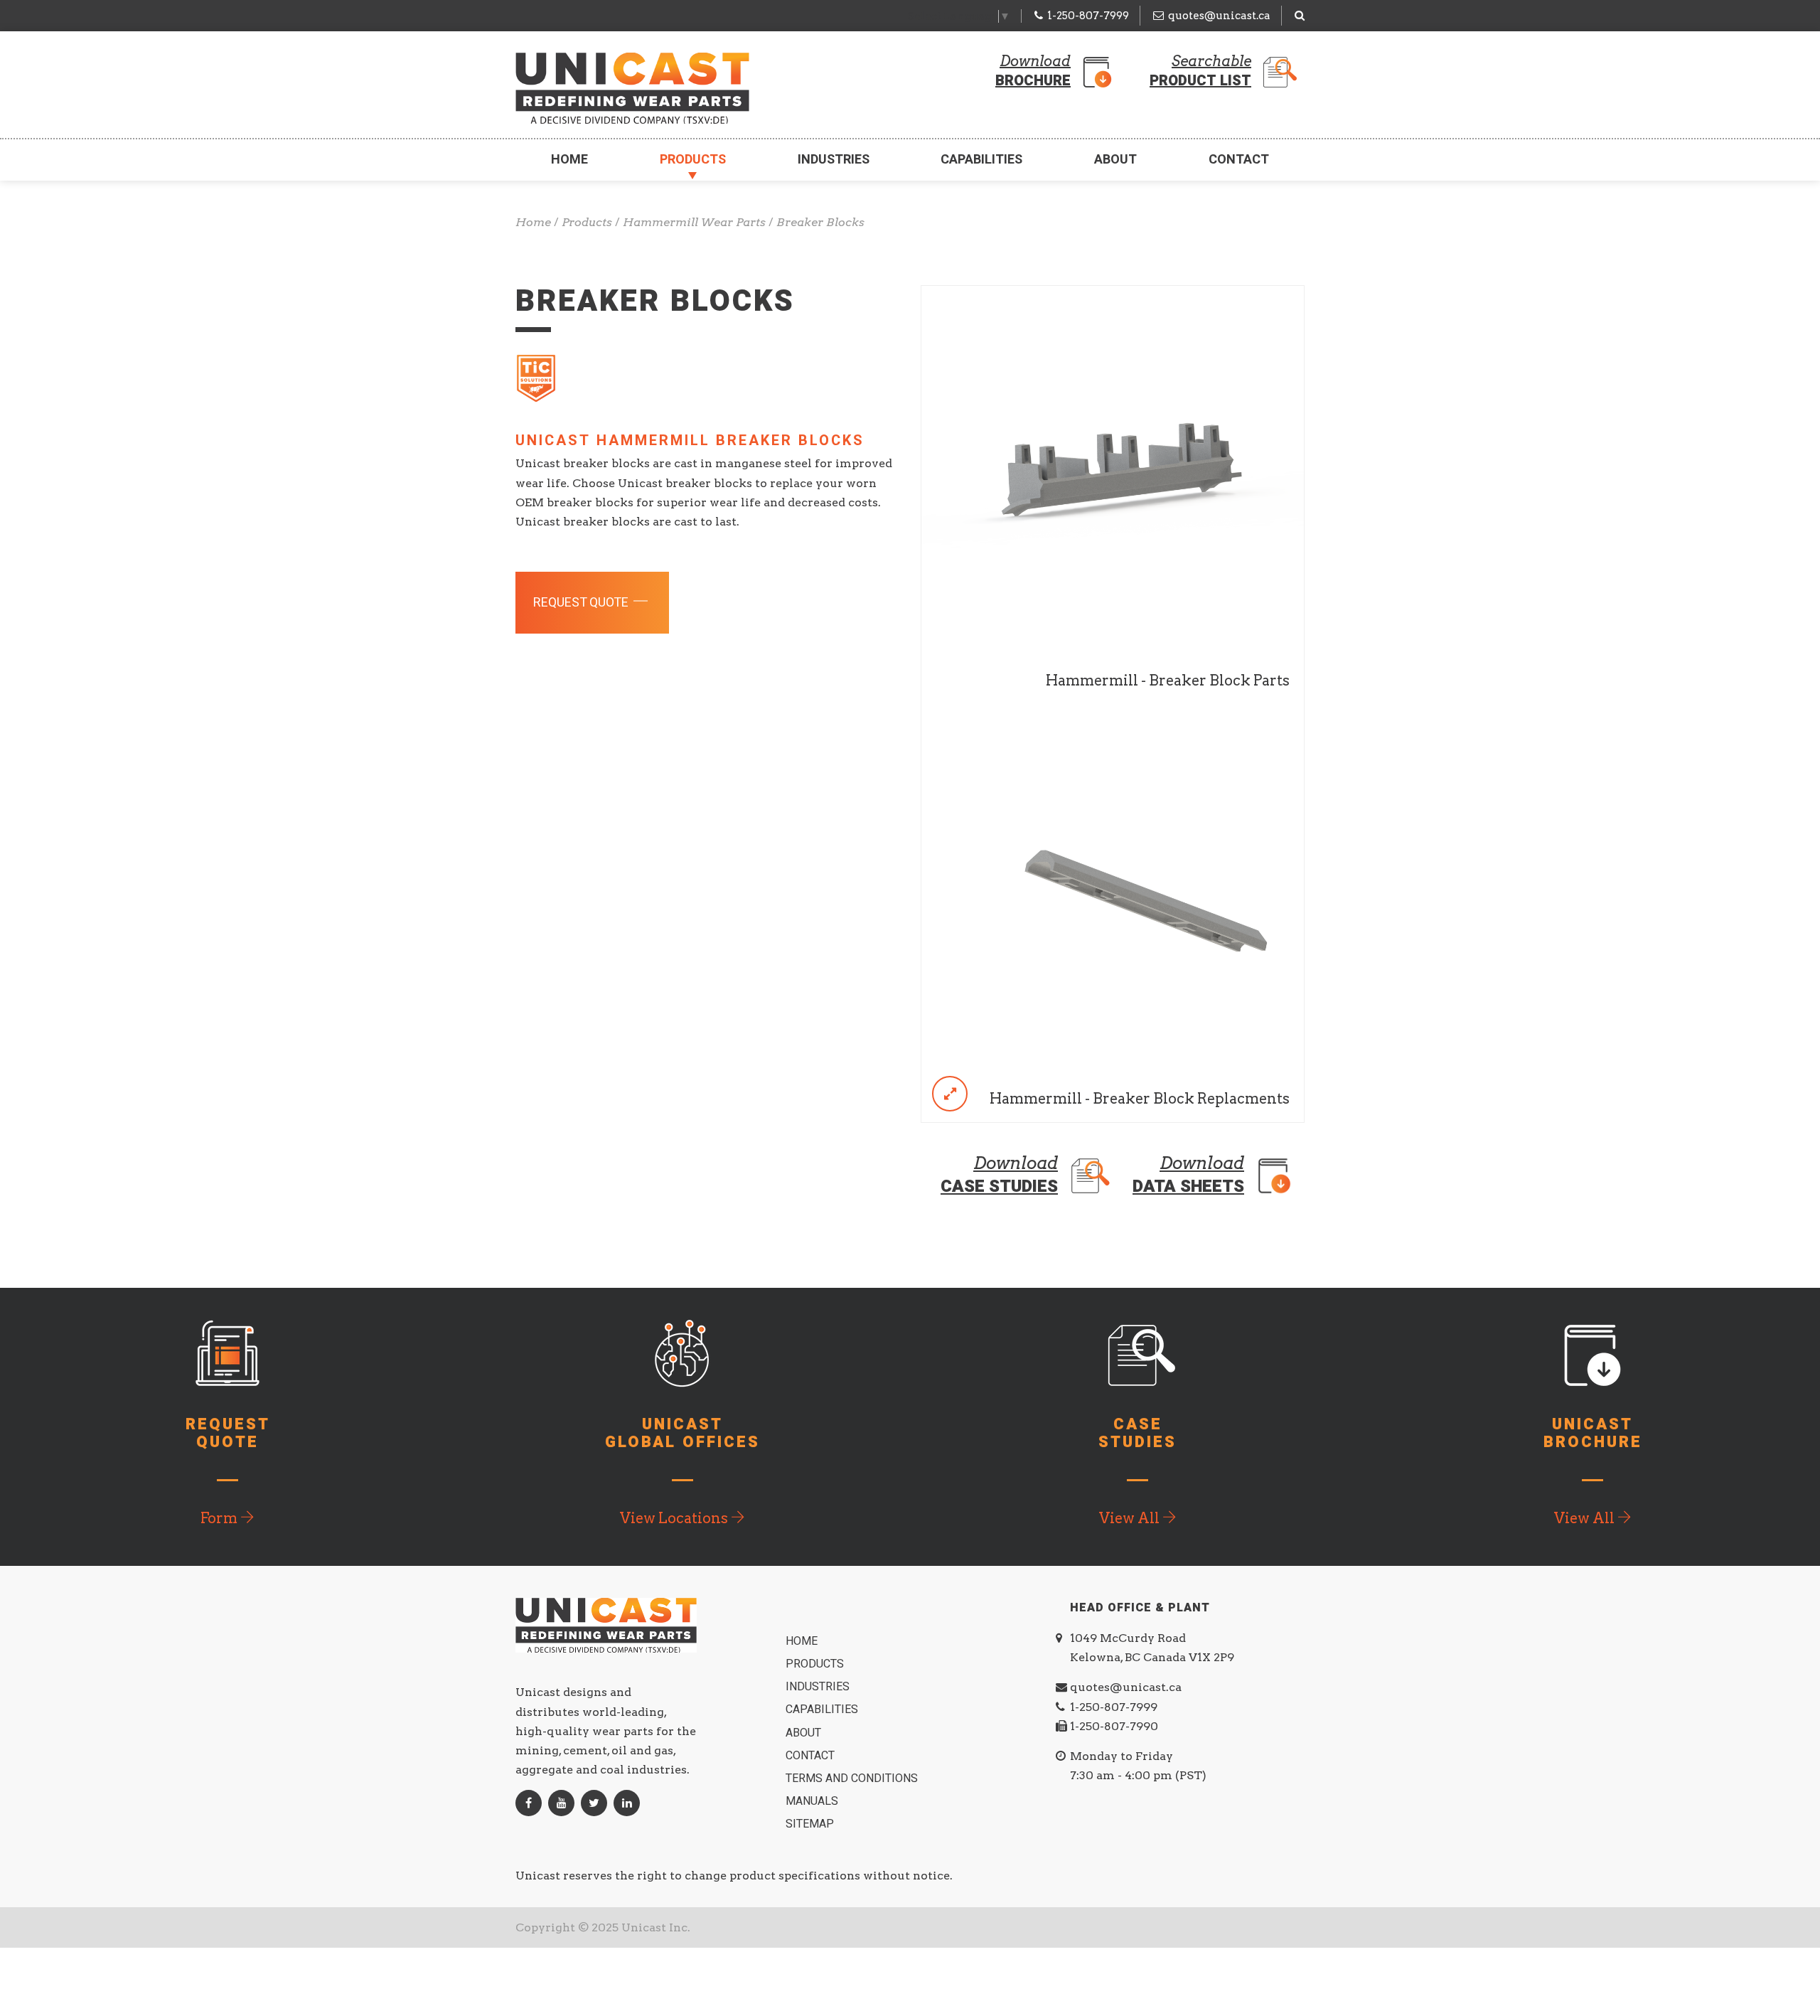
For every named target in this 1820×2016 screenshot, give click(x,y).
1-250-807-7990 (1114, 1726)
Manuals (813, 1801)
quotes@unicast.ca (1219, 16)
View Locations (675, 1518)
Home (569, 160)
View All (1131, 1518)
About (1115, 160)
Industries (834, 160)
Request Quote (582, 603)
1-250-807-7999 (1088, 16)
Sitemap (811, 1824)
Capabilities (981, 160)
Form (220, 1518)
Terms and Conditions (853, 1778)
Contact (1239, 160)
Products (693, 160)
